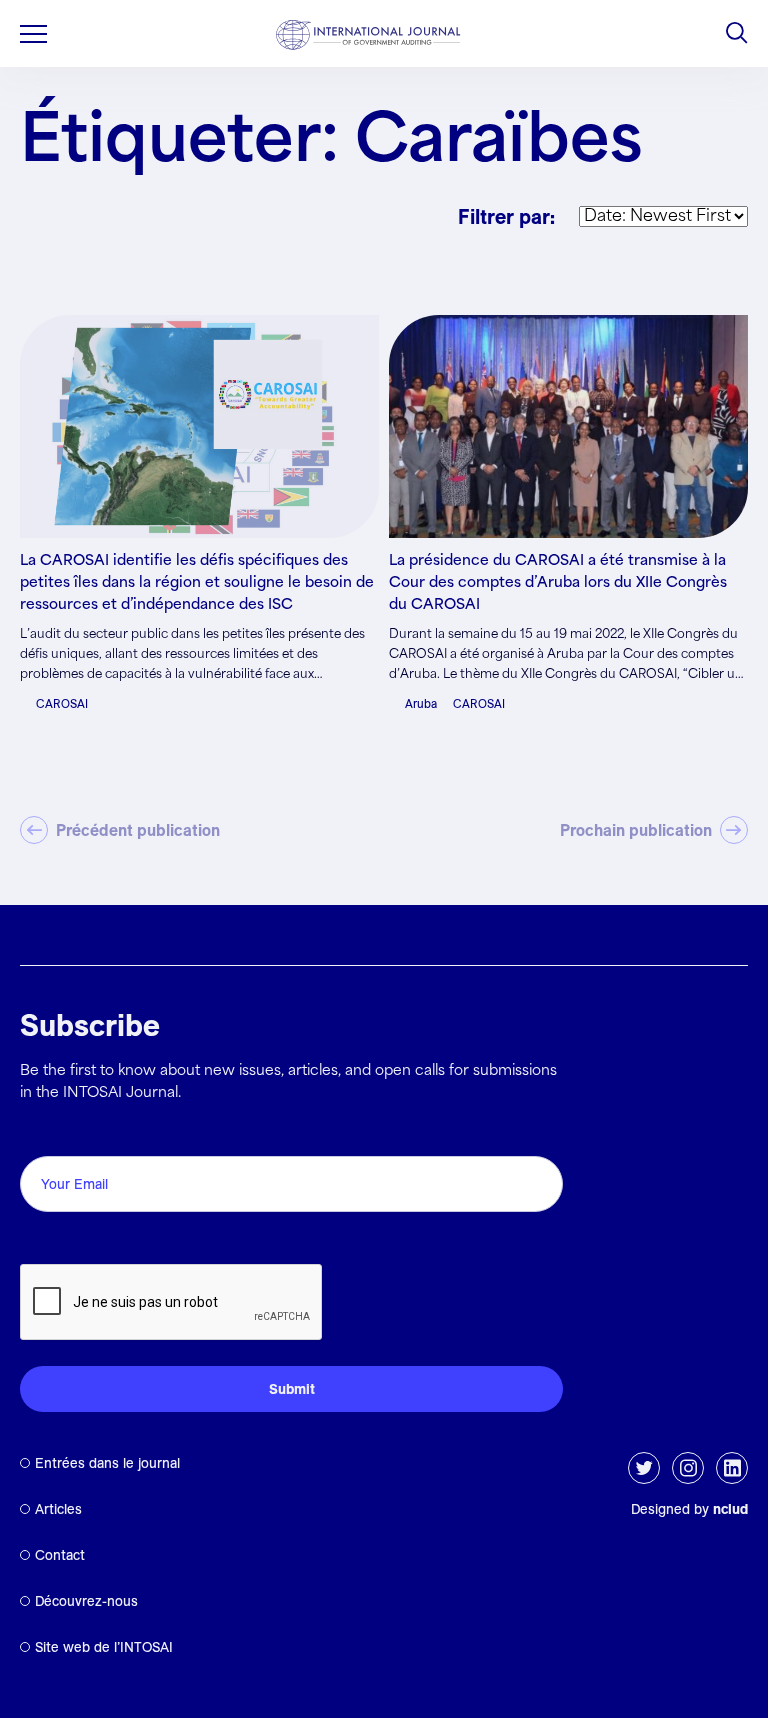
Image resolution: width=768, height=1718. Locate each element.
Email (45, 1133)
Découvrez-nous (86, 1601)
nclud (730, 1509)
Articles (58, 1509)
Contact (60, 1555)
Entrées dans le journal (107, 1463)
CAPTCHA (67, 1241)
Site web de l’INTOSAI (104, 1647)
